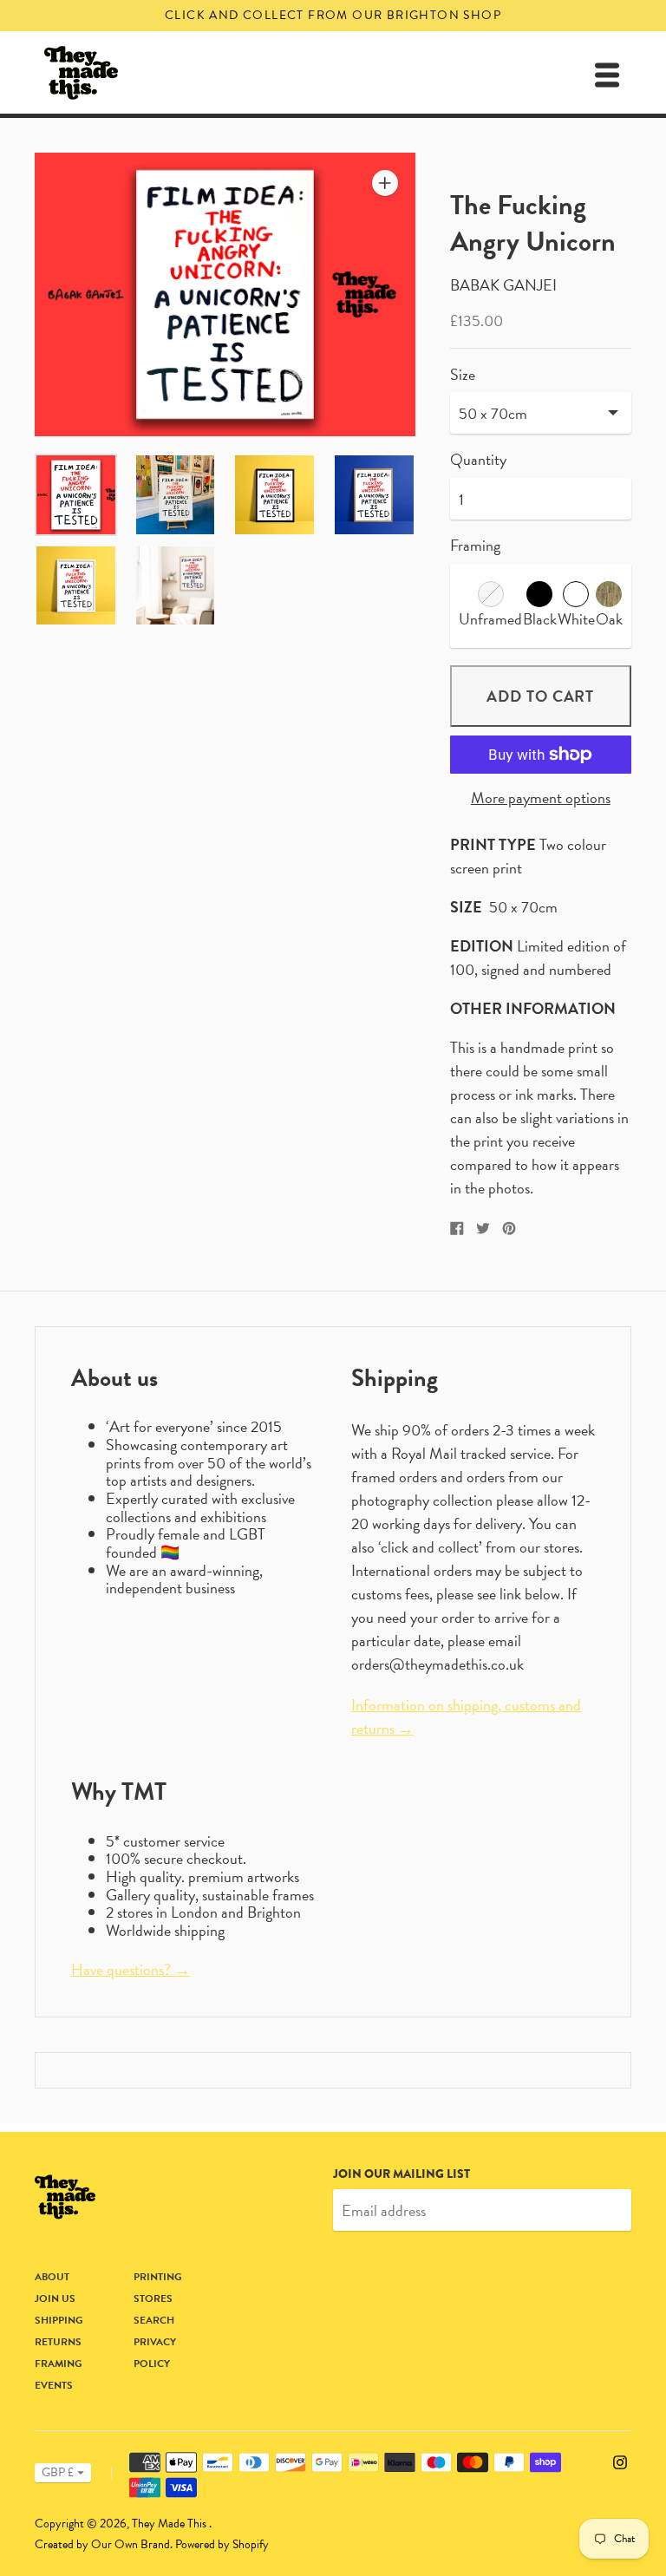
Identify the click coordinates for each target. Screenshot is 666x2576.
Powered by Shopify (222, 2544)
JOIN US (55, 2298)
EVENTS (54, 2385)
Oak (609, 619)
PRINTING (158, 2277)
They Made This (170, 2524)
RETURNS (58, 2342)
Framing (475, 545)
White (576, 619)
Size (463, 375)
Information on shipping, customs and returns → (466, 1716)
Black (540, 619)
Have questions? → (131, 1969)
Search (154, 2320)
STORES (153, 2298)
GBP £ (58, 2472)
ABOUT (52, 2277)
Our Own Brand (131, 2544)
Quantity (478, 460)
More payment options (541, 798)
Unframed (490, 619)
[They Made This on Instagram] (620, 2459)
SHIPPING (59, 2320)
